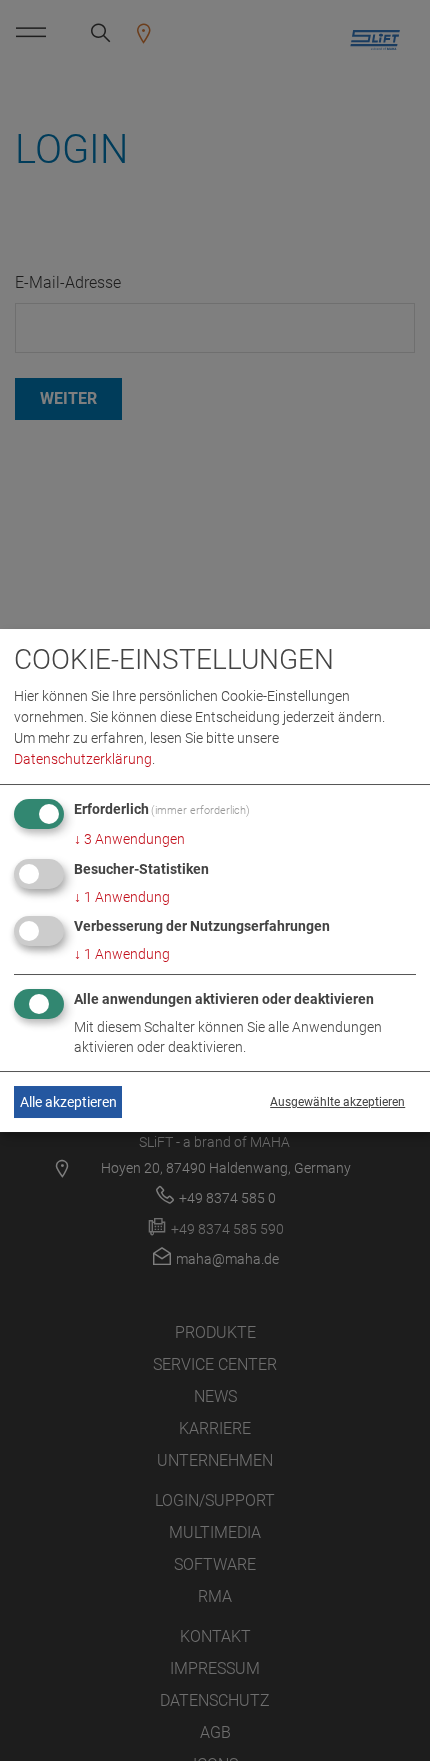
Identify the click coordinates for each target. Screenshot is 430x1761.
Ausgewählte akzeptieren (337, 1102)
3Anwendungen (129, 839)
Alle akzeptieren (68, 1102)
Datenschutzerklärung (83, 759)
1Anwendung (122, 897)
